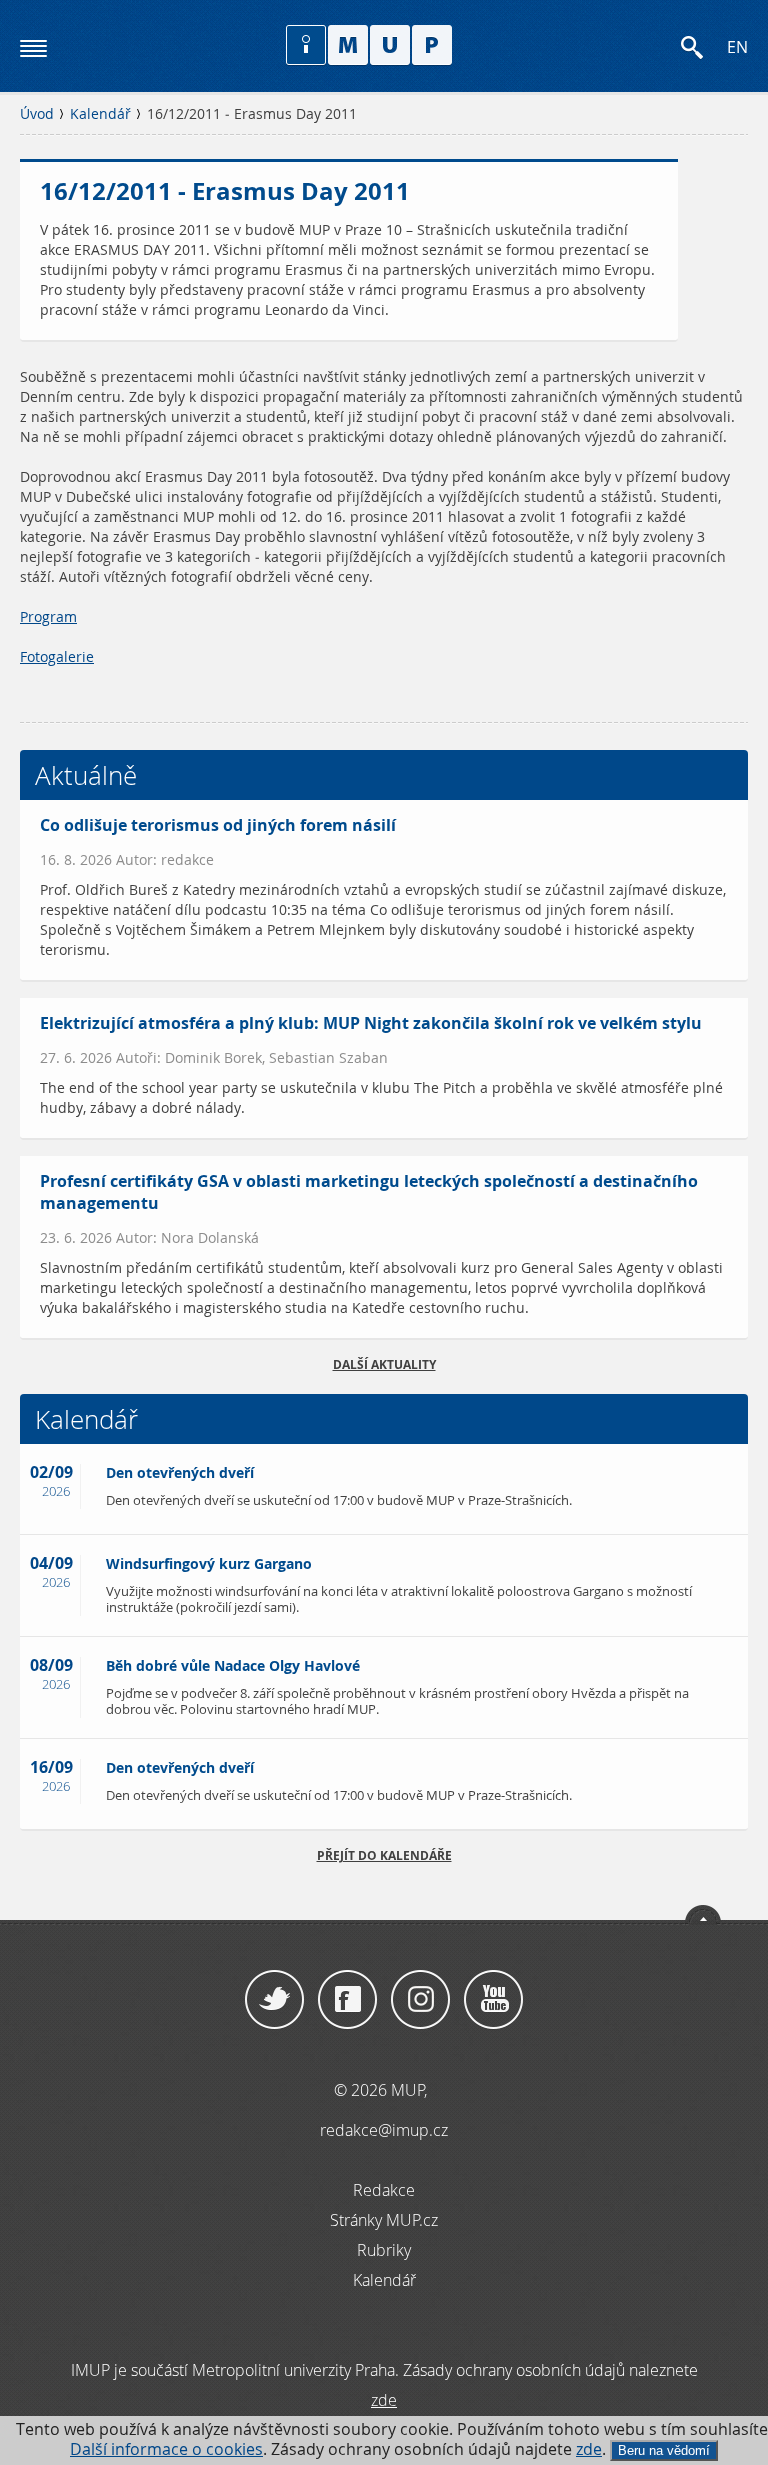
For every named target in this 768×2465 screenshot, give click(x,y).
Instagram (420, 2000)
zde (589, 2449)
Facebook (347, 2000)
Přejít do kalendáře (384, 1855)
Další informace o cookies (166, 2449)
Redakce (384, 2190)
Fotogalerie (57, 657)
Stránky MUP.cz (384, 2220)
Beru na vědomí (664, 2450)
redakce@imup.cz (384, 2130)
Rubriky (384, 2250)
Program (48, 617)
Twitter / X (274, 2000)
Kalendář (100, 114)
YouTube (493, 2000)
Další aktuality (384, 1364)
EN (737, 47)
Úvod (37, 114)
